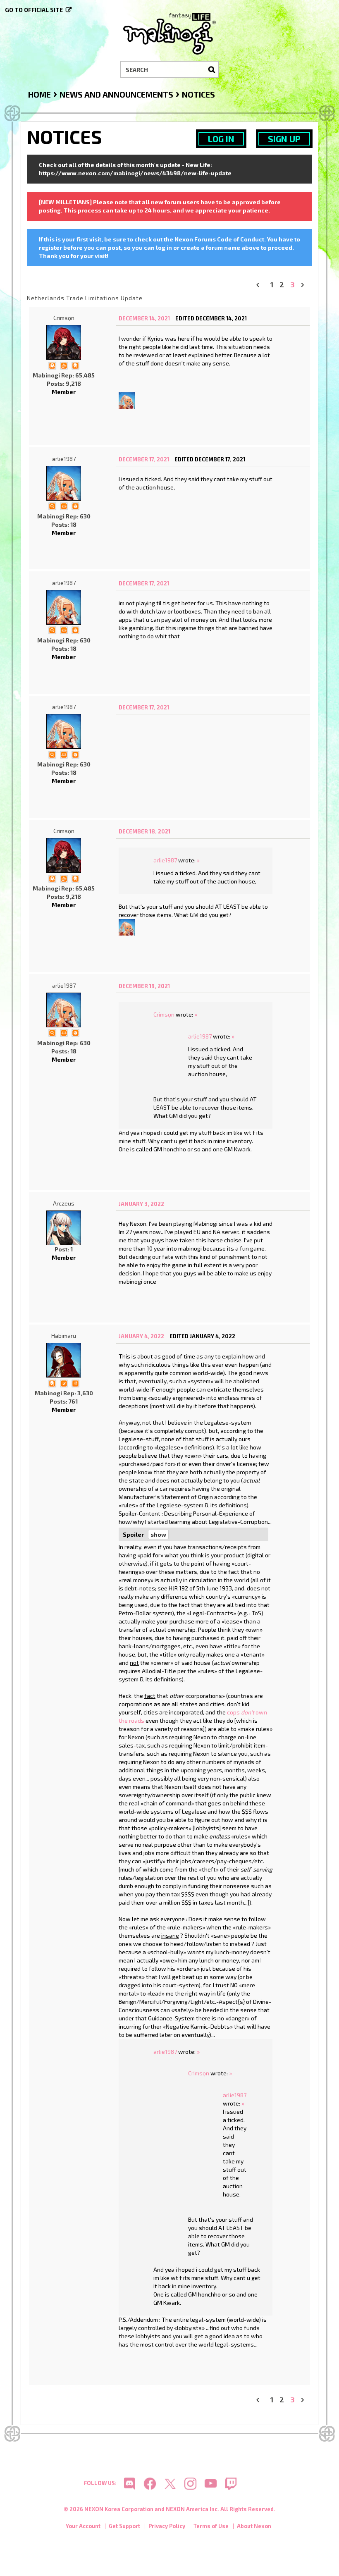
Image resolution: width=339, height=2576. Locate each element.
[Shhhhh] (75, 365)
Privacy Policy (167, 2526)
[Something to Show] (64, 365)
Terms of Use (211, 2526)
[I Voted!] (64, 1383)
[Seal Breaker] (75, 505)
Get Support (124, 2526)
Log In (221, 139)
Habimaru (64, 1336)
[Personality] (64, 505)
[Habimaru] (64, 1360)
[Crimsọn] (64, 342)
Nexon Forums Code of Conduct (219, 239)
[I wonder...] (52, 505)
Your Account (83, 2526)
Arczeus (64, 1203)
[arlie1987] (127, 400)
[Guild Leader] (52, 365)
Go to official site (34, 10)
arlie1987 (64, 459)
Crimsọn (64, 318)
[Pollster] (75, 1383)
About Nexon (254, 2526)
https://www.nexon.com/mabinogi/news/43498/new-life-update (135, 173)
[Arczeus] (64, 1228)
